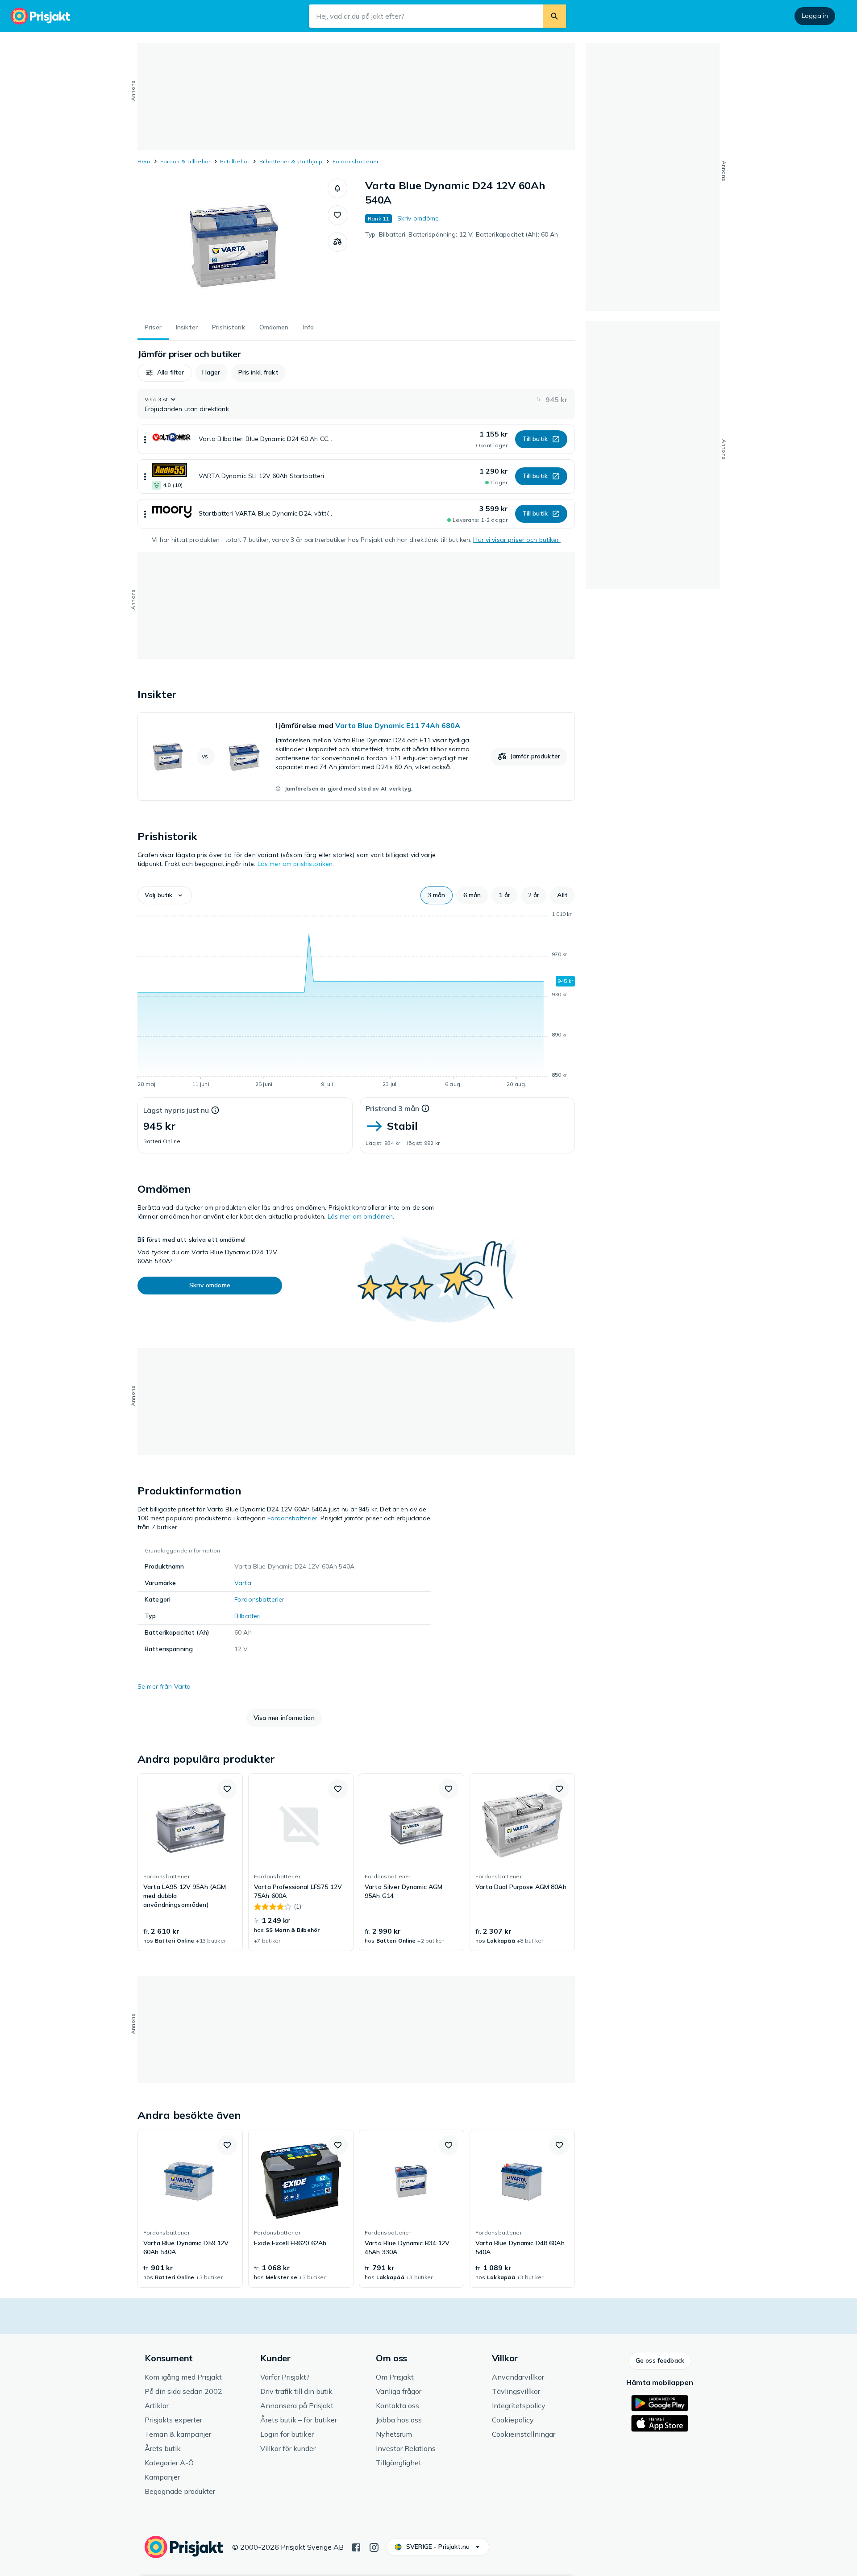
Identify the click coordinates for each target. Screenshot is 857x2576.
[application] (356, 1001)
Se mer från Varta (164, 1686)
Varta (243, 1583)
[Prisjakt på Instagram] (374, 2547)
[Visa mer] (145, 439)
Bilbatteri (248, 1616)
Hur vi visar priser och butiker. (517, 540)
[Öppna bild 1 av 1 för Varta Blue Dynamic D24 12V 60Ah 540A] (233, 246)
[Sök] (554, 16)
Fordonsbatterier (356, 161)
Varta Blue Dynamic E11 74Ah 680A (398, 725)
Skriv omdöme (418, 218)
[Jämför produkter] (337, 242)
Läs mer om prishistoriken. (296, 864)
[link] (356, 757)
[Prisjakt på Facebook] (356, 2547)
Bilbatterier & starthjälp (291, 161)
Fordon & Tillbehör (185, 161)
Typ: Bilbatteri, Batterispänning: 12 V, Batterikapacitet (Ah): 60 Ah (462, 234)
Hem (144, 161)
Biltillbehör (235, 161)
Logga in (815, 16)
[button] (337, 188)
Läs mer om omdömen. (361, 1216)
